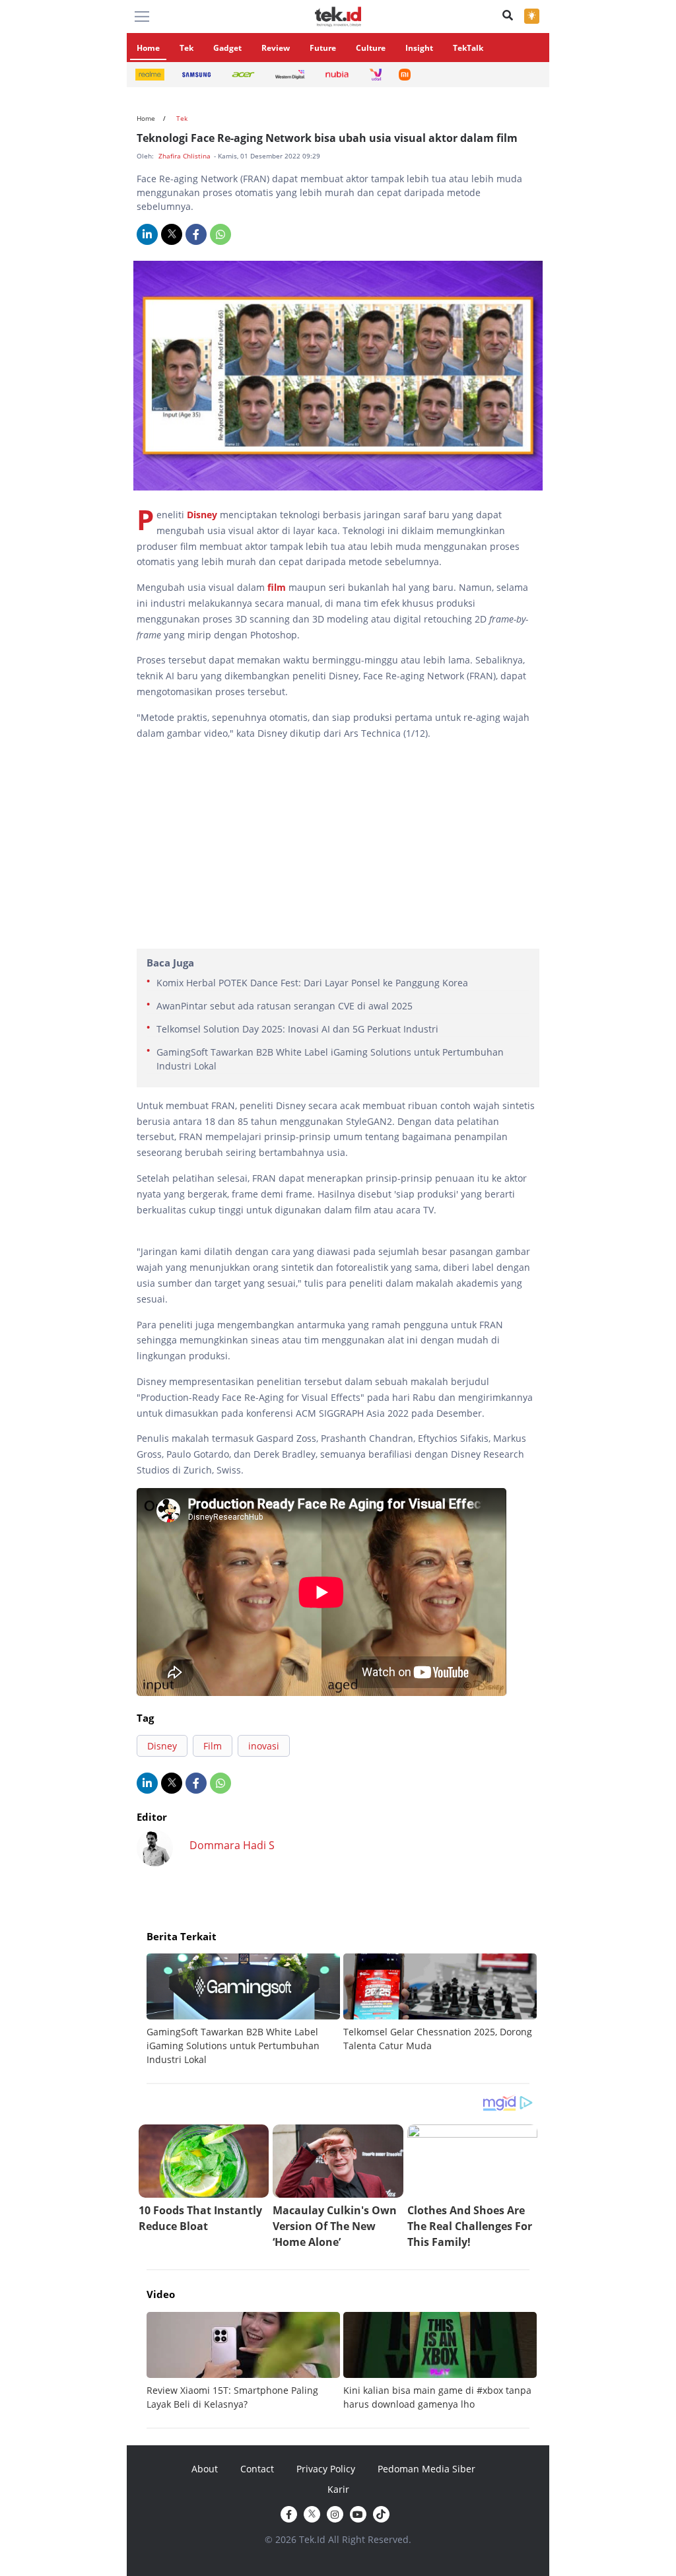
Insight (419, 48)
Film (213, 1746)
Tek (186, 48)
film (277, 587)
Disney (202, 515)
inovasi (264, 1746)
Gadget (227, 48)
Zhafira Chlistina (186, 156)
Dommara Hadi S (232, 1845)
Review (276, 48)
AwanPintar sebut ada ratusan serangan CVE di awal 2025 (285, 1006)
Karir (338, 2489)
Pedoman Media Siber (426, 2469)
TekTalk (468, 48)
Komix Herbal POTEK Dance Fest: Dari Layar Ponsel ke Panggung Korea (312, 983)
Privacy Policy (326, 2469)
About (205, 2469)
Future (323, 48)
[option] (245, 2010)
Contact (257, 2469)
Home (148, 48)
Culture (371, 48)
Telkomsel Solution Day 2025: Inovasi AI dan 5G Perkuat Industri (297, 1029)
